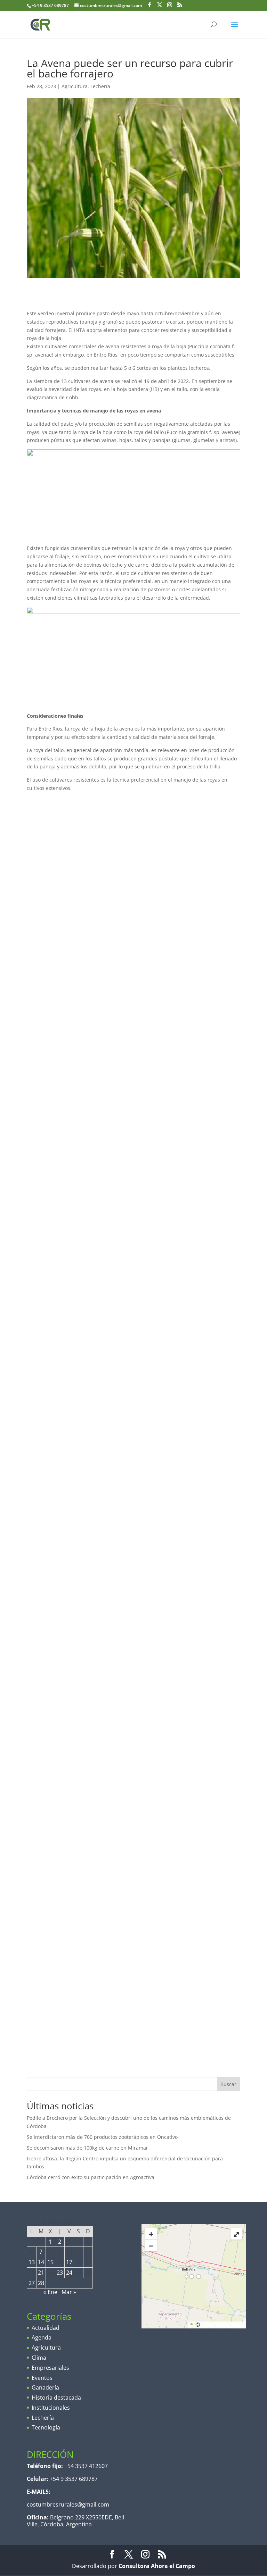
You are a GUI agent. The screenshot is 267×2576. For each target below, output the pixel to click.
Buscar (228, 2084)
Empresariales (50, 2368)
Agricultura (75, 86)
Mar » (69, 2292)
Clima (39, 2358)
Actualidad (46, 2328)
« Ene (50, 2292)
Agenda (42, 2337)
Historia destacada (56, 2398)
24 (69, 2273)
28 (41, 2283)
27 (32, 2283)
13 (32, 2262)
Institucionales (51, 2408)
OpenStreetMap (222, 2325)
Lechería (100, 86)
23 (60, 2273)
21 (41, 2273)
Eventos (42, 2378)
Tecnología (46, 2427)
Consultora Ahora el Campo (157, 2566)
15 (50, 2262)
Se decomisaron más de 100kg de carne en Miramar (87, 2148)
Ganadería (45, 2387)
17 (69, 2262)
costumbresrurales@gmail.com (68, 2504)
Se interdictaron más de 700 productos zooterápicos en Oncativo (102, 2137)
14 (41, 2262)
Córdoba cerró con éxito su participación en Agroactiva (91, 2177)
